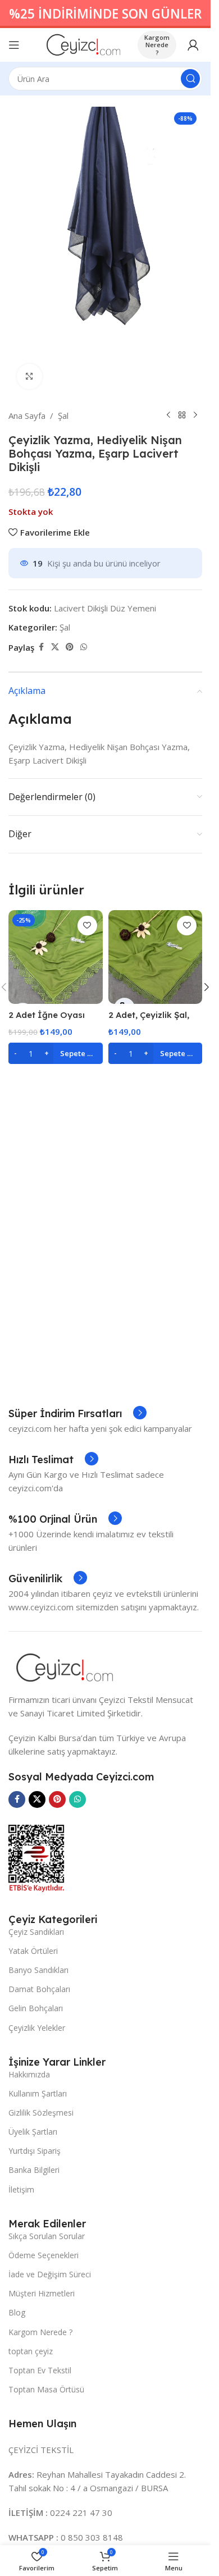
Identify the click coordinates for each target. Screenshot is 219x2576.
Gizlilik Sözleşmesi (41, 2113)
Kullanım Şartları (38, 2093)
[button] (56, 1053)
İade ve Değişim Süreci (50, 2274)
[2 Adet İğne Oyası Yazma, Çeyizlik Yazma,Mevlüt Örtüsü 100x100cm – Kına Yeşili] (56, 957)
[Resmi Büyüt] (29, 376)
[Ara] (190, 79)
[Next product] (195, 415)
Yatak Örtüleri (33, 1951)
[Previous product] (168, 415)
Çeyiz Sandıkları (36, 1932)
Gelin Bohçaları (36, 2008)
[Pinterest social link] (70, 647)
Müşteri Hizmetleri (42, 2293)
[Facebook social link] (41, 647)
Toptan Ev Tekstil (40, 2370)
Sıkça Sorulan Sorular (47, 2236)
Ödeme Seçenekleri (44, 2255)
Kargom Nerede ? (157, 45)
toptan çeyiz (31, 2351)
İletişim (21, 2189)
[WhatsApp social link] (84, 647)
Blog (17, 2312)
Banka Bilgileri (34, 2170)
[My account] (193, 45)
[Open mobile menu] (14, 45)
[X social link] (55, 647)
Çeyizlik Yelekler (37, 2028)
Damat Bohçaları (39, 1989)
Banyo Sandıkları (38, 1970)
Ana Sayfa (27, 415)
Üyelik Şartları (33, 2132)
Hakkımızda (29, 2074)
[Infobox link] (77, 1414)
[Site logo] (83, 44)
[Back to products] (182, 415)
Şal (63, 415)
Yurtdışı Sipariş (35, 2151)
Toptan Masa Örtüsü (46, 2389)
